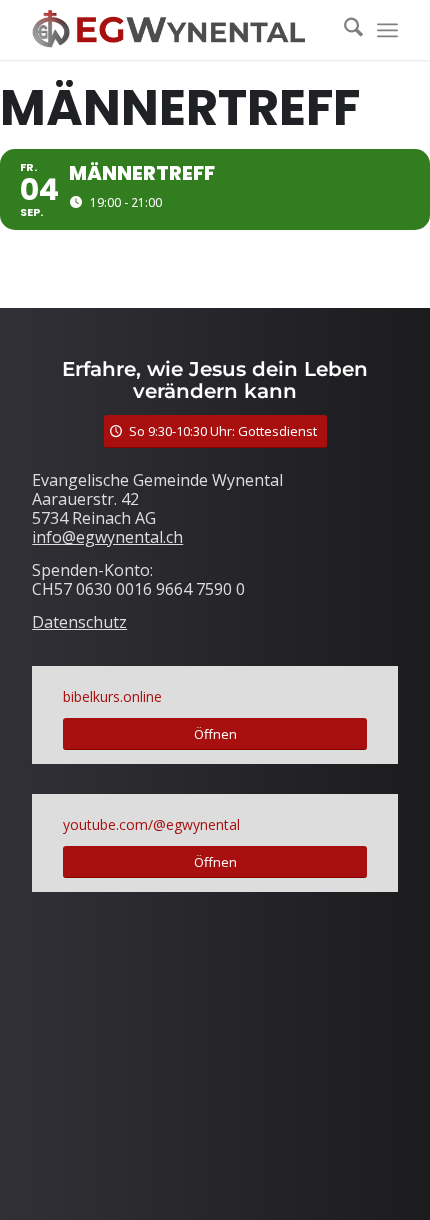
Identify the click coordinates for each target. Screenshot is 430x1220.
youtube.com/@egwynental (151, 824)
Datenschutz (79, 622)
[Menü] (387, 30)
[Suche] (343, 30)
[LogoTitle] (178, 30)
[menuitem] (343, 30)
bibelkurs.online (112, 696)
